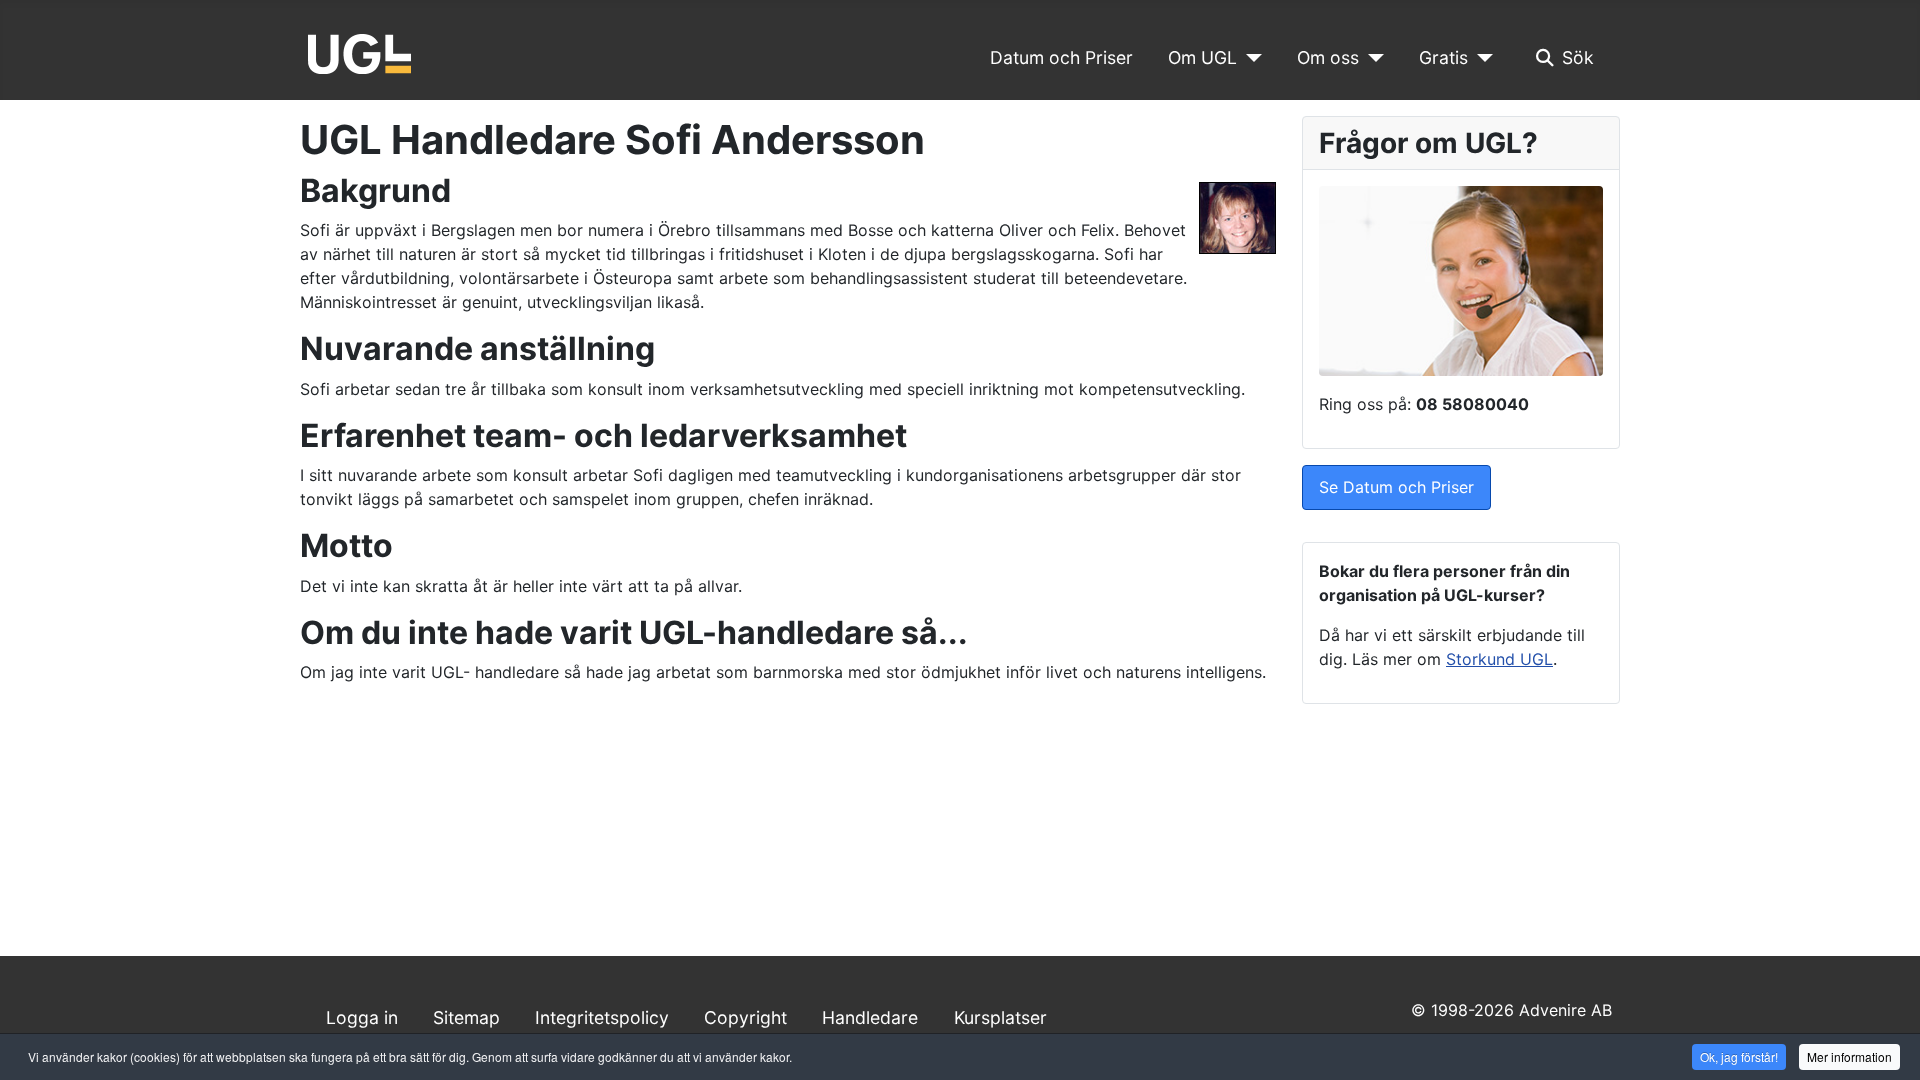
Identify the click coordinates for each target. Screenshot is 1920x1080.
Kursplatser (1000, 1017)
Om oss (1328, 57)
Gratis (1443, 57)
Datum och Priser (1061, 57)
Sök (1578, 57)
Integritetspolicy (602, 1017)
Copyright (745, 1017)
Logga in (362, 1017)
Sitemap (466, 1017)
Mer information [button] (1849, 1056)
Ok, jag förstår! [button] (1739, 1056)
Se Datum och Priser (1396, 487)
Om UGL (1202, 57)
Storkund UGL (1499, 659)
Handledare (870, 1017)
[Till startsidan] (359, 52)
